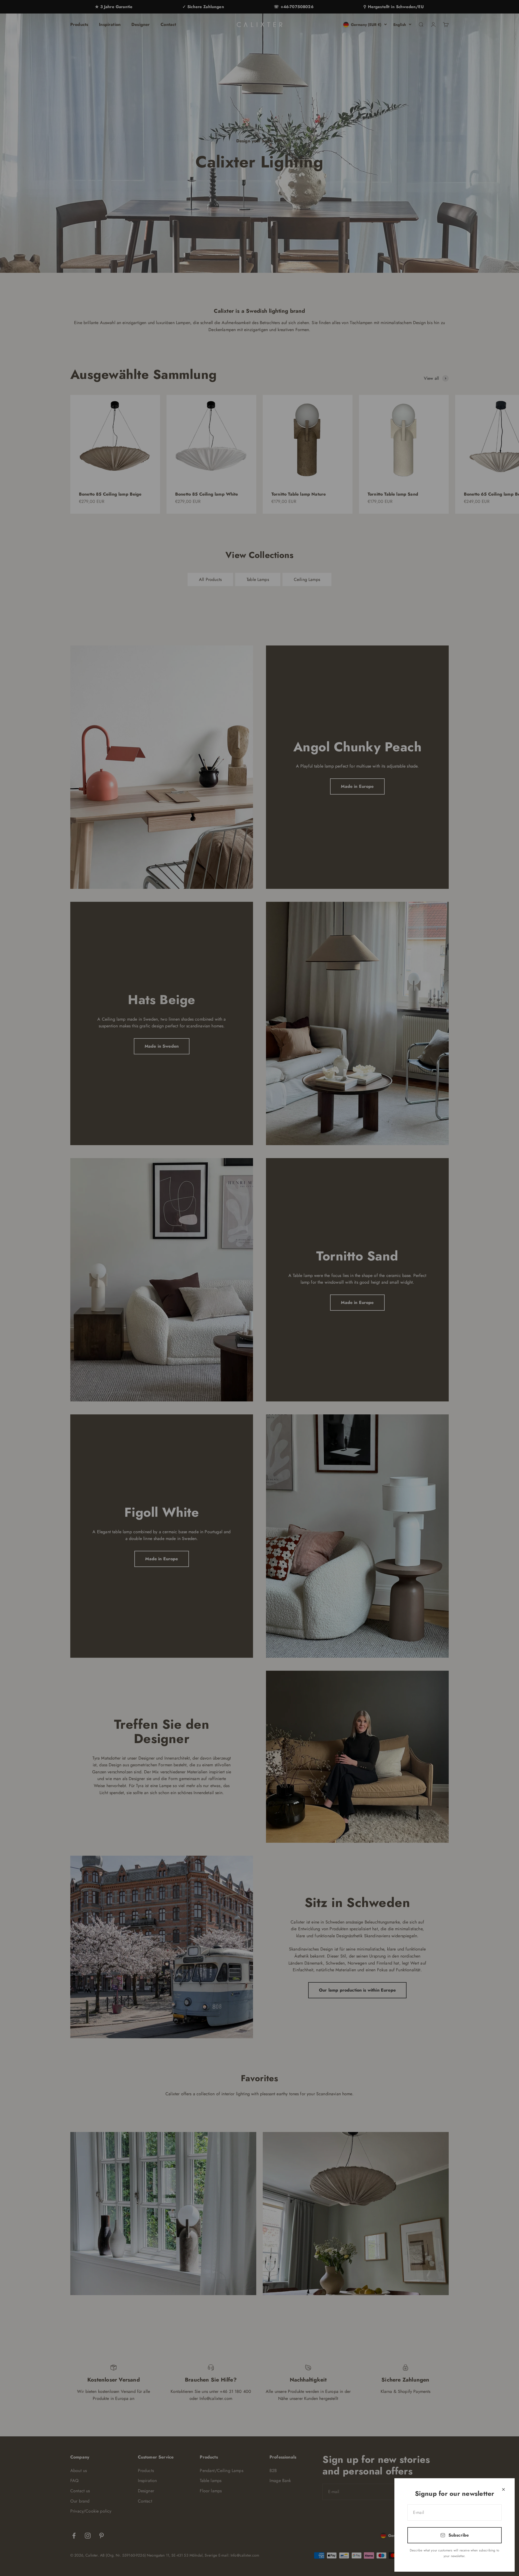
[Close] (503, 2489)
